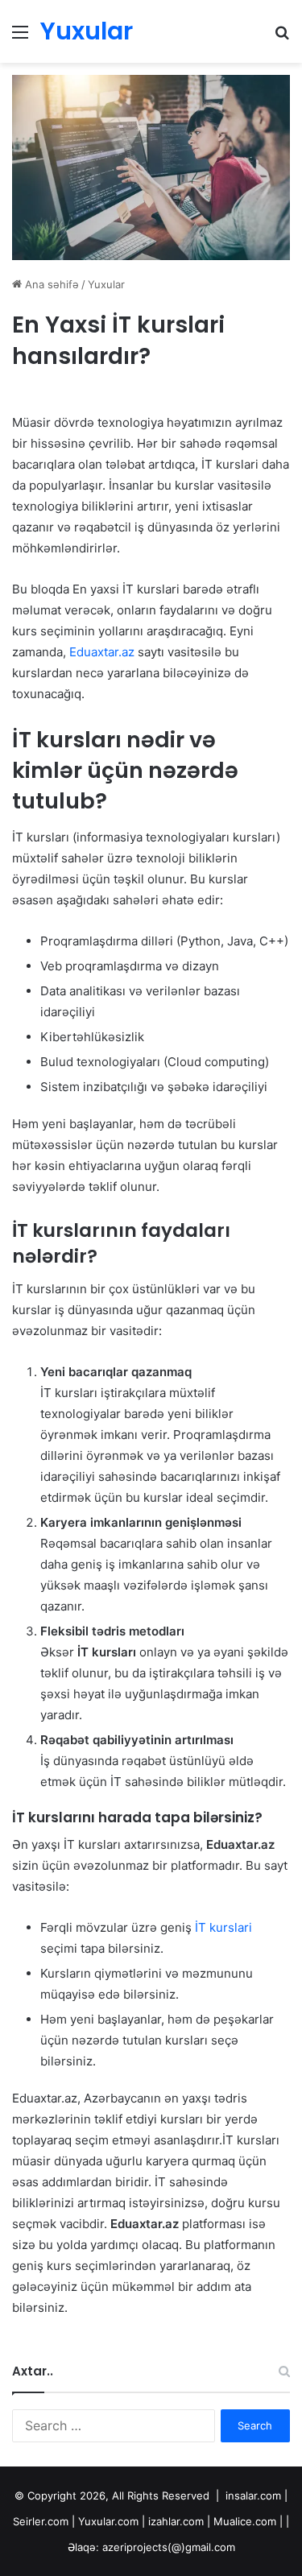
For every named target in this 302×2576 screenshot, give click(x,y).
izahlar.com (176, 2521)
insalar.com (253, 2495)
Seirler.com (41, 2521)
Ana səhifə (50, 284)
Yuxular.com (108, 2521)
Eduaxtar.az (102, 652)
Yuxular (106, 284)
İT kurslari (222, 1927)
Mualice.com (245, 2521)
